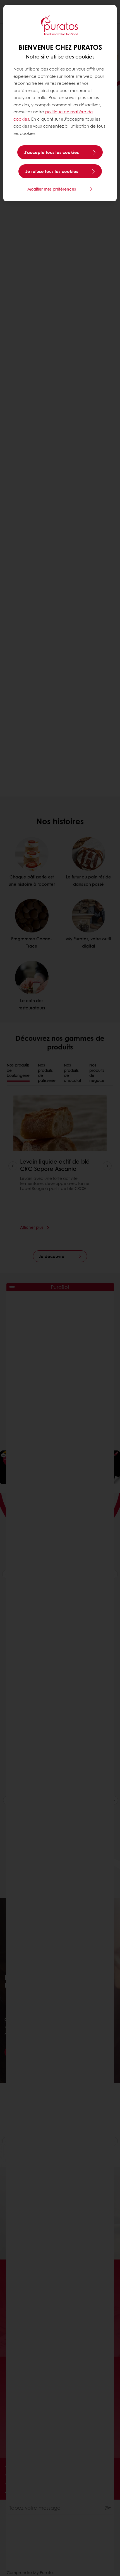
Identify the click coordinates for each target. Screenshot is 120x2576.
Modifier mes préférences (52, 189)
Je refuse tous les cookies (52, 171)
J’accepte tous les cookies (52, 152)
